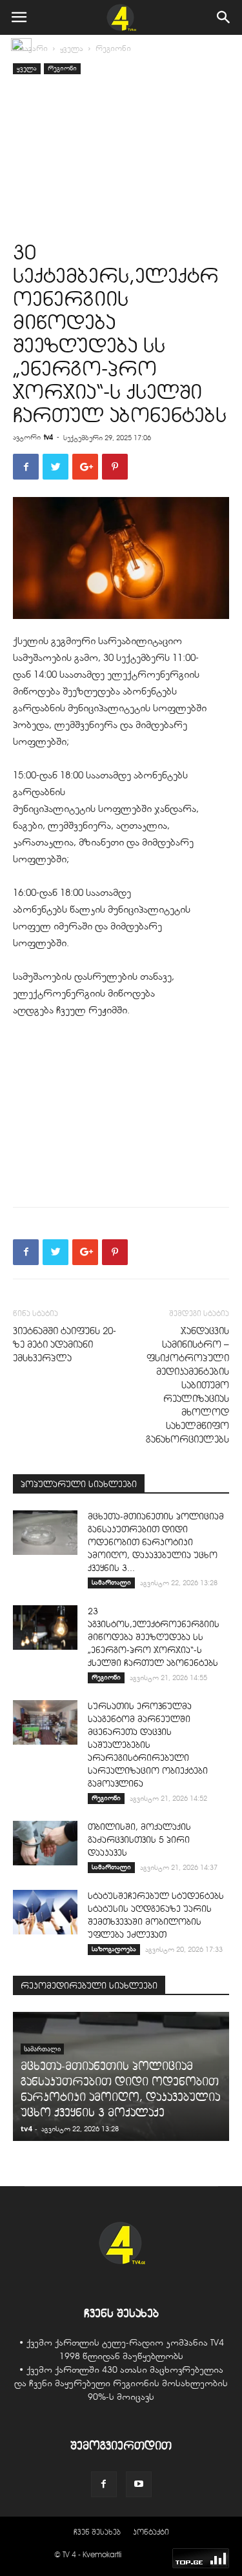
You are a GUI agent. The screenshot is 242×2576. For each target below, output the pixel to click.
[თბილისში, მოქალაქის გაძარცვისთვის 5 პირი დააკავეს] (45, 1843)
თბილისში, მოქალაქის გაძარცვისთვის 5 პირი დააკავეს (139, 1840)
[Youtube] (139, 2484)
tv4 (48, 437)
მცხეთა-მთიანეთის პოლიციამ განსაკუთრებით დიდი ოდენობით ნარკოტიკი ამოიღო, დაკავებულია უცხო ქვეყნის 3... (156, 1542)
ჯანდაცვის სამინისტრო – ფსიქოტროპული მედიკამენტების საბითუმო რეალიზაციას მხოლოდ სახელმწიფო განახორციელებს (187, 1385)
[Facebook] (104, 2484)
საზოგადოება (114, 1949)
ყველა (72, 48)
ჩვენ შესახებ (97, 2532)
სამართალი (111, 1582)
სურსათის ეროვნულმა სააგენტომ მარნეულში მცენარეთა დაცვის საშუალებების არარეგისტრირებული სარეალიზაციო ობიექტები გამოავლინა (148, 1745)
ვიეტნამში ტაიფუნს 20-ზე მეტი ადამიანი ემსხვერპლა (65, 1344)
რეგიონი (113, 48)
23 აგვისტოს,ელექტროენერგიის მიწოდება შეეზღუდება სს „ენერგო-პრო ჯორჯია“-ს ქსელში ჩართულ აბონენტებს (154, 1637)
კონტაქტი (151, 2532)
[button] (224, 17)
